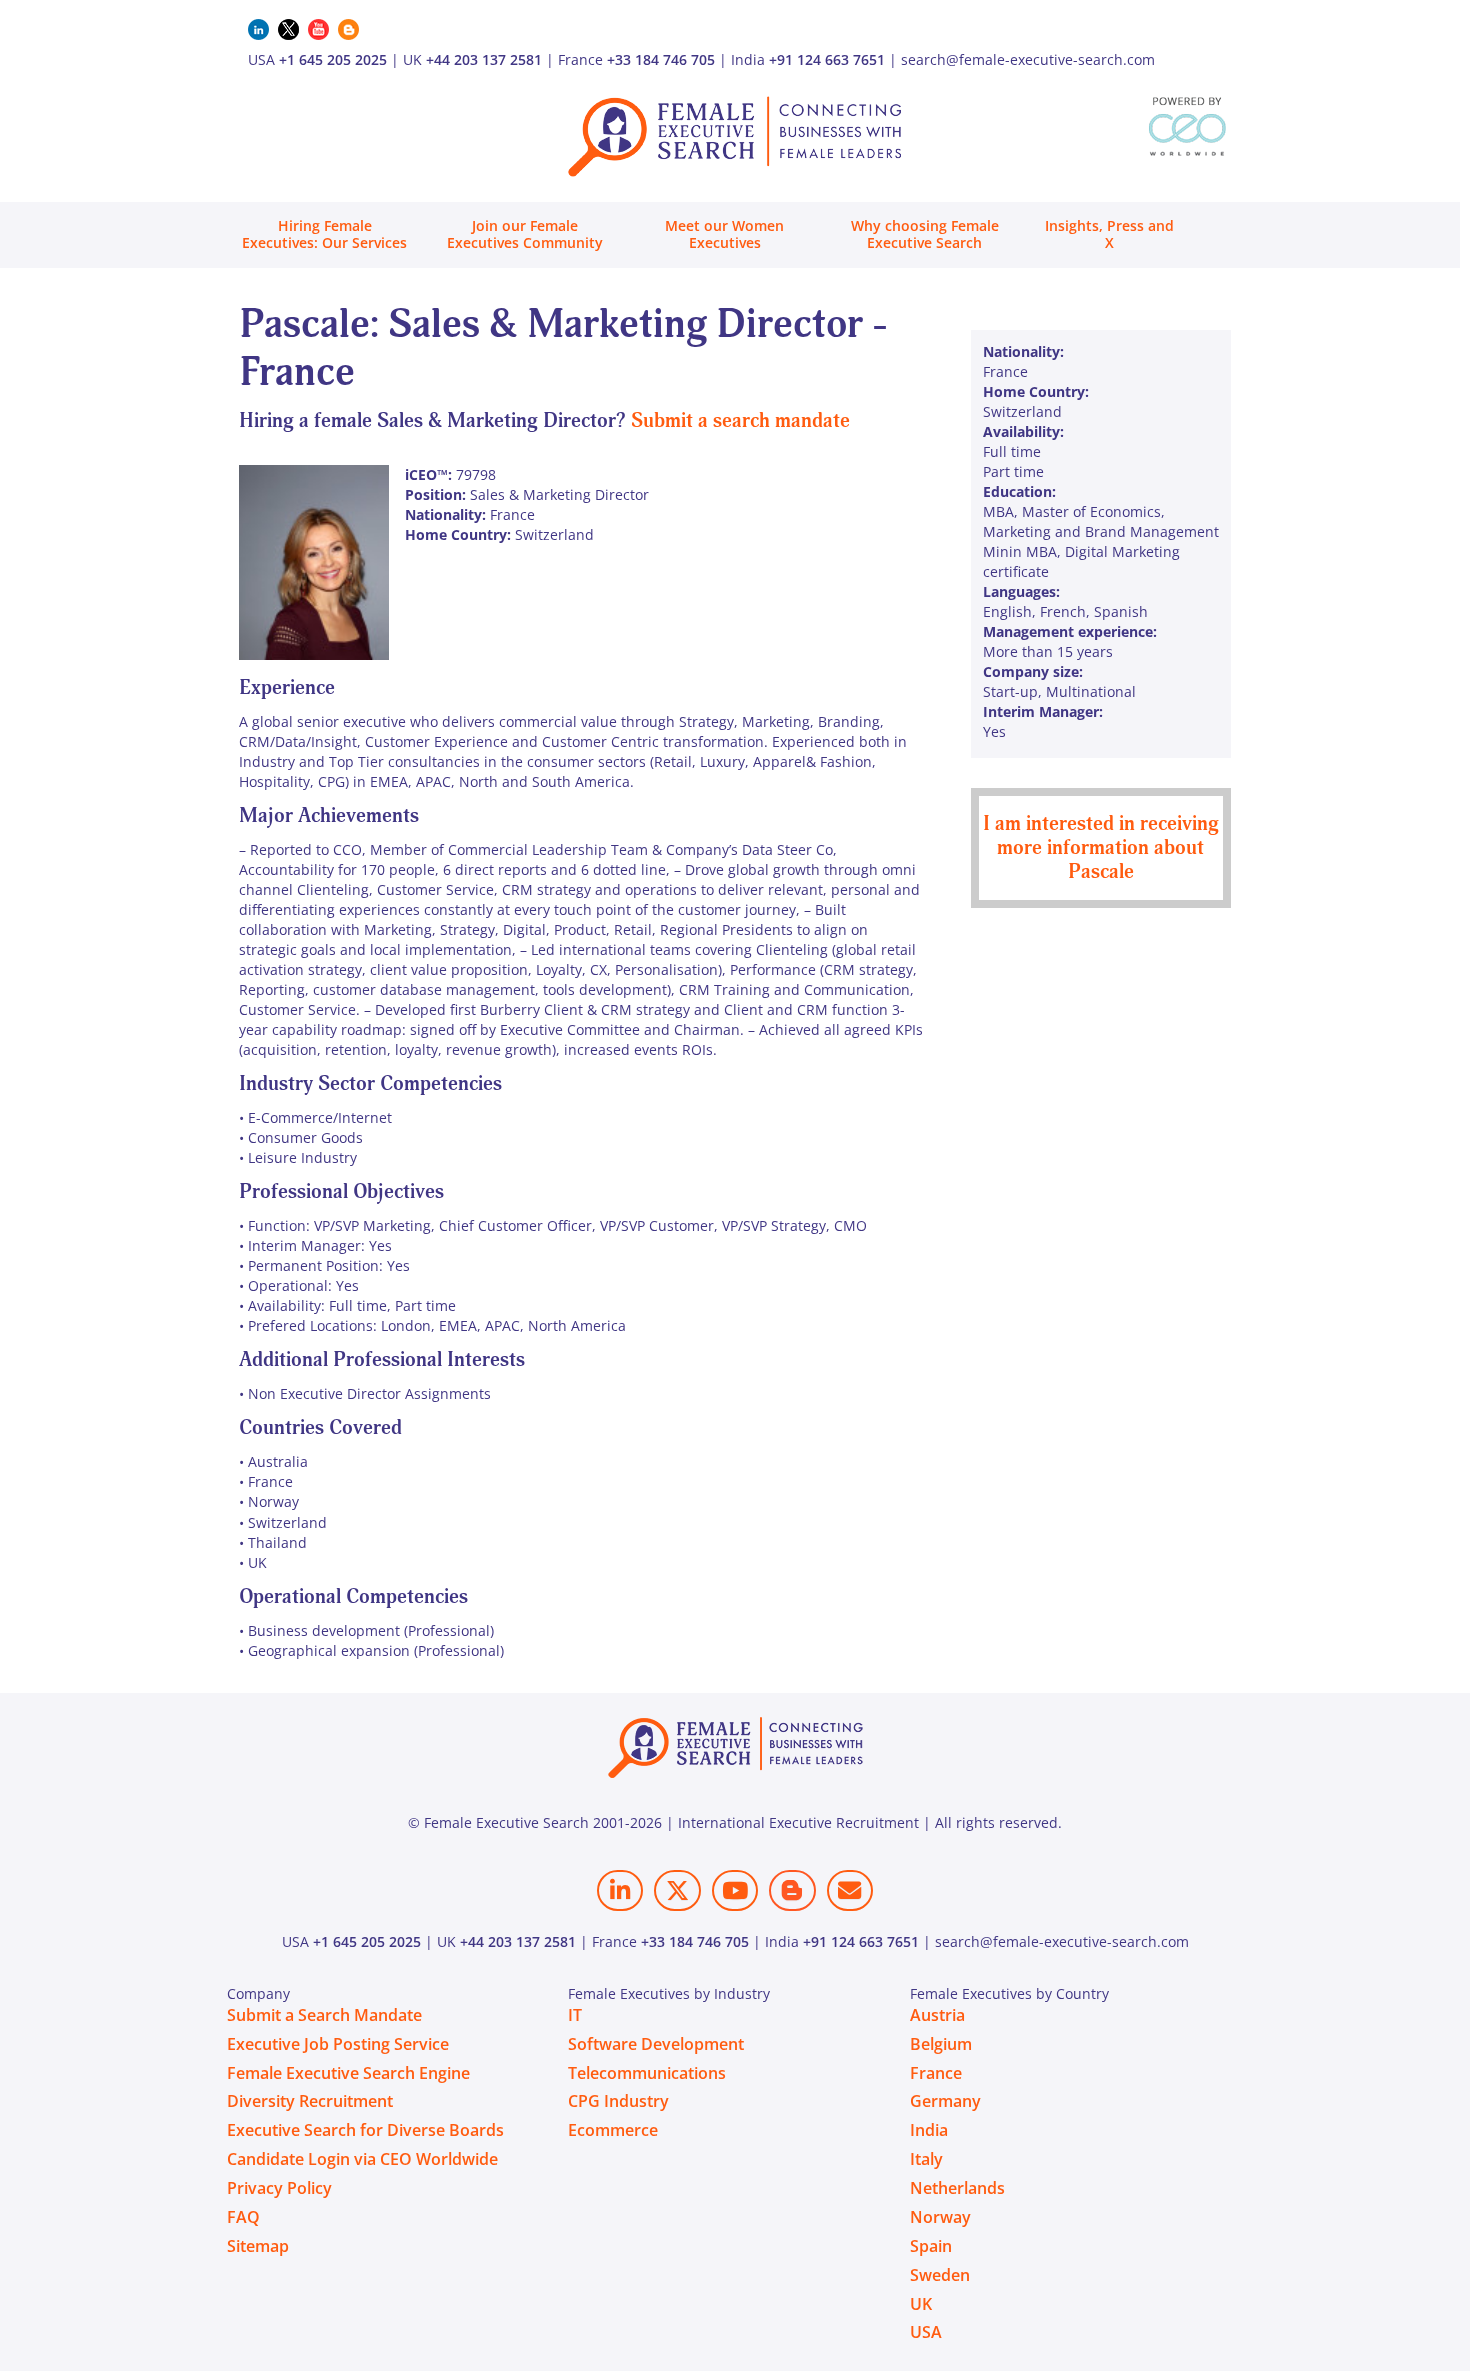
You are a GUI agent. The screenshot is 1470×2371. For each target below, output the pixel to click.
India (929, 2130)
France (936, 2073)
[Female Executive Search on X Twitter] (677, 1890)
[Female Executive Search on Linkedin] (620, 1890)
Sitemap (258, 2246)
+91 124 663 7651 (827, 59)
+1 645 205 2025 (333, 59)
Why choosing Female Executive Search (925, 234)
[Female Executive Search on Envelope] (850, 1890)
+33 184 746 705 (661, 59)
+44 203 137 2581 (484, 59)
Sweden (940, 2275)
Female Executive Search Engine (348, 2073)
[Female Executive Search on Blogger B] (792, 1890)
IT (575, 2015)
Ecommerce (613, 2130)
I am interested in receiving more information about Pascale (1101, 847)
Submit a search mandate (740, 420)
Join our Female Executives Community (525, 234)
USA (926, 2332)
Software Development (656, 2044)
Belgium (941, 2044)
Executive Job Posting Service (338, 2044)
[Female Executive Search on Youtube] (735, 1890)
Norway (940, 2217)
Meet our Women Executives (724, 234)
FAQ (243, 2217)
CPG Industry (618, 2101)
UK (921, 2304)
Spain (931, 2246)
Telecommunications (647, 2073)
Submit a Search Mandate (324, 2015)
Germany (945, 2101)
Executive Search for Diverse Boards (365, 2130)
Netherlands (957, 2188)
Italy (926, 2159)
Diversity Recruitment (310, 2101)
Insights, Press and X (1109, 234)
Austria (937, 2015)
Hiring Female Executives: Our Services (324, 234)
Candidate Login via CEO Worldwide (362, 2159)
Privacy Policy (279, 2188)
